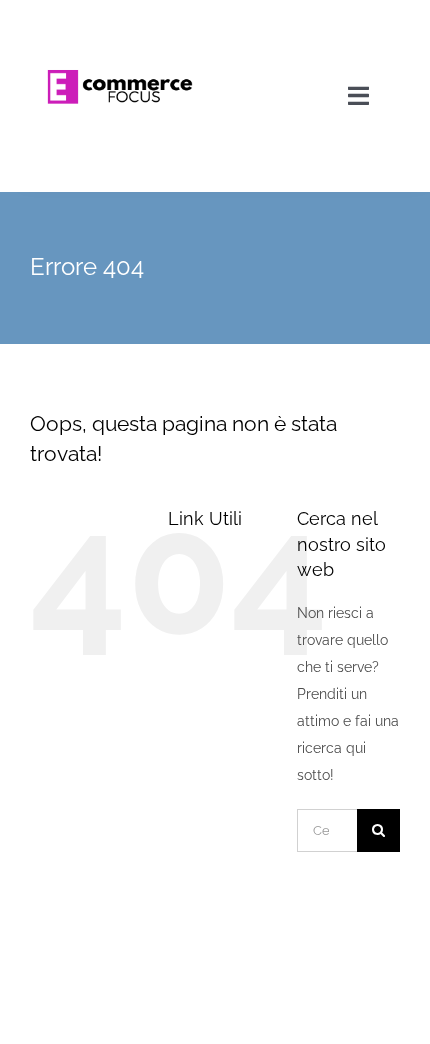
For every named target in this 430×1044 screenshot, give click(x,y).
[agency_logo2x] (121, 22)
